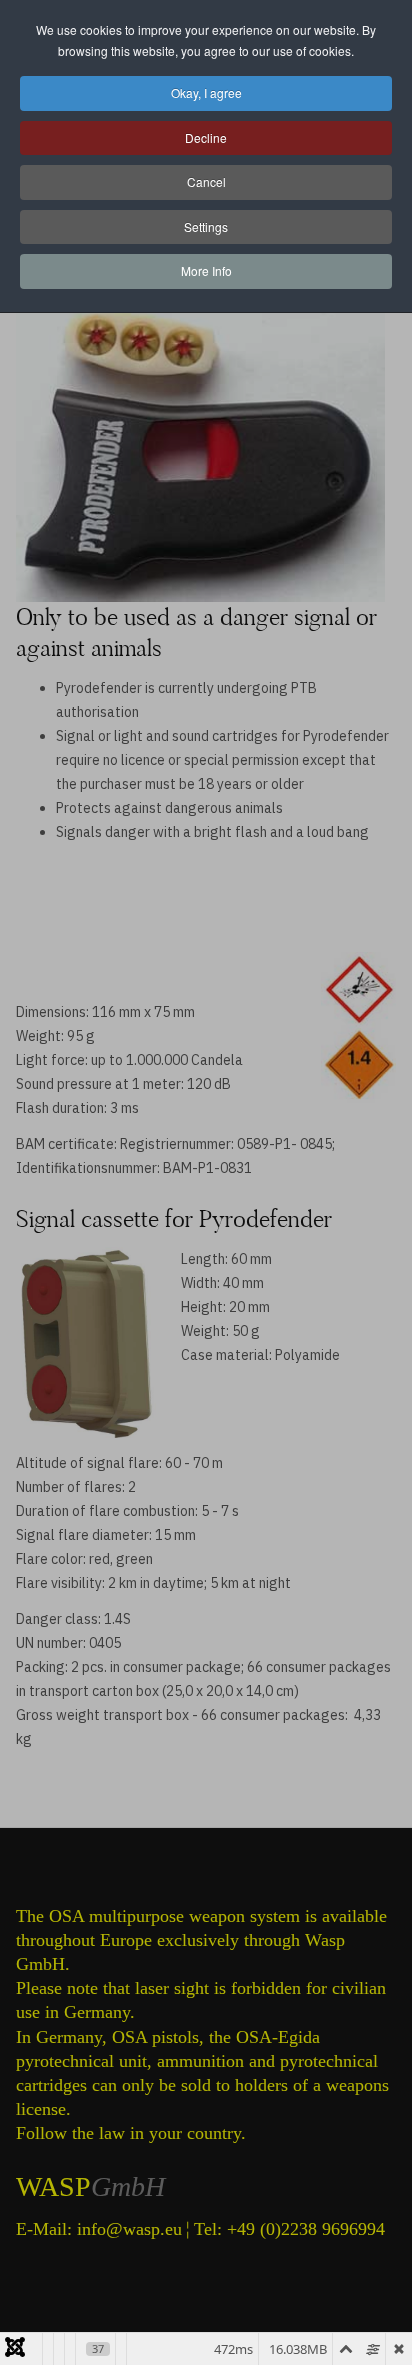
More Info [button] (206, 270)
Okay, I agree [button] (206, 92)
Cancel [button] (206, 181)
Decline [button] (206, 137)
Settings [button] (206, 226)
